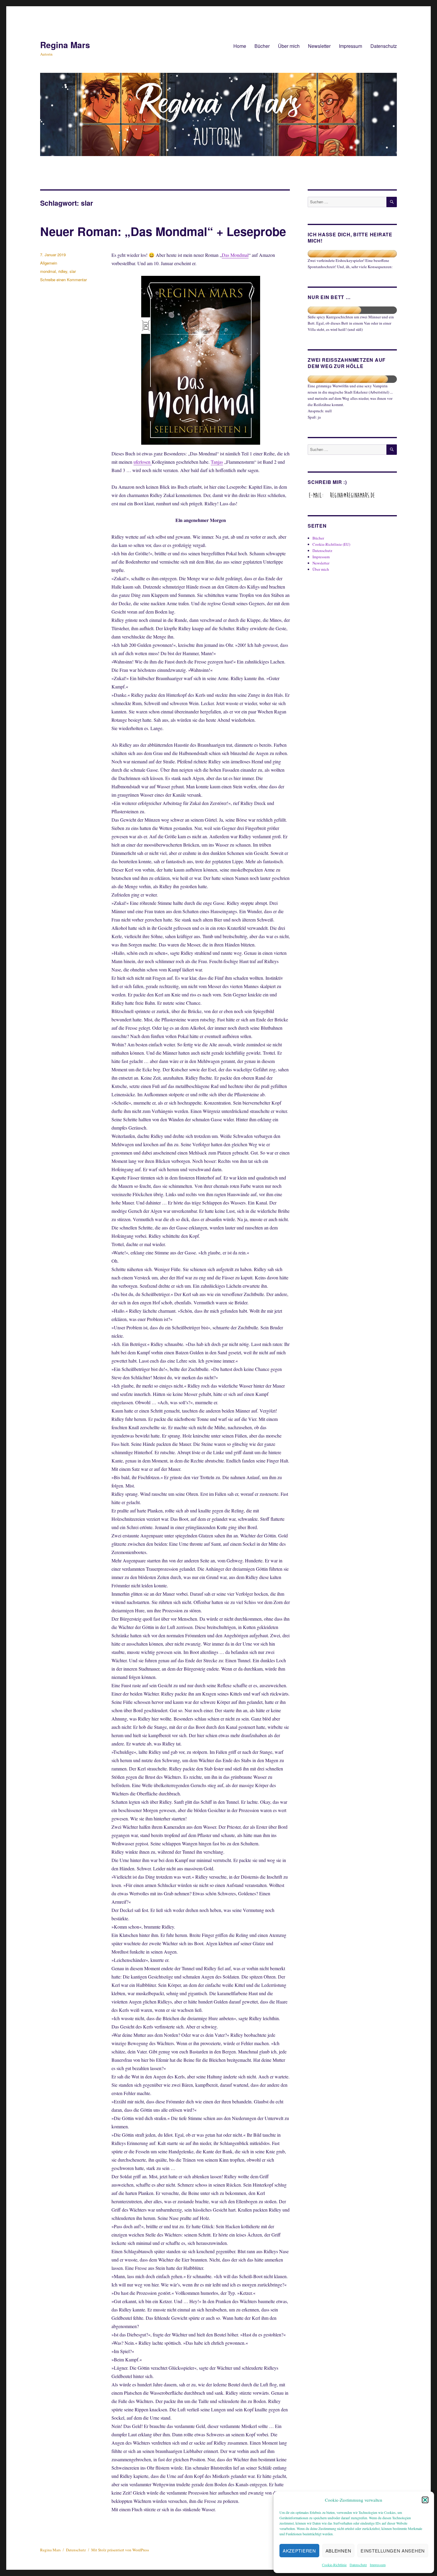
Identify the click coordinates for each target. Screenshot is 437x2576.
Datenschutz (358, 2565)
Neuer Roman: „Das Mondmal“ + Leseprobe (163, 231)
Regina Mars (65, 45)
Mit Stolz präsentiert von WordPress (120, 2550)
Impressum (378, 2565)
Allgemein (49, 263)
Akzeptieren (299, 2551)
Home (240, 46)
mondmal (48, 271)
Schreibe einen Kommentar (63, 280)
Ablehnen (338, 2551)
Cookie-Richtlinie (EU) (331, 544)
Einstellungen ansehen (393, 2551)
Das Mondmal (235, 255)
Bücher (262, 46)
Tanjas (217, 462)
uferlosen (143, 462)
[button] (425, 2500)
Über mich (289, 46)
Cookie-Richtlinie (334, 2565)
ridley (63, 271)
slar (73, 271)
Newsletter (319, 46)
